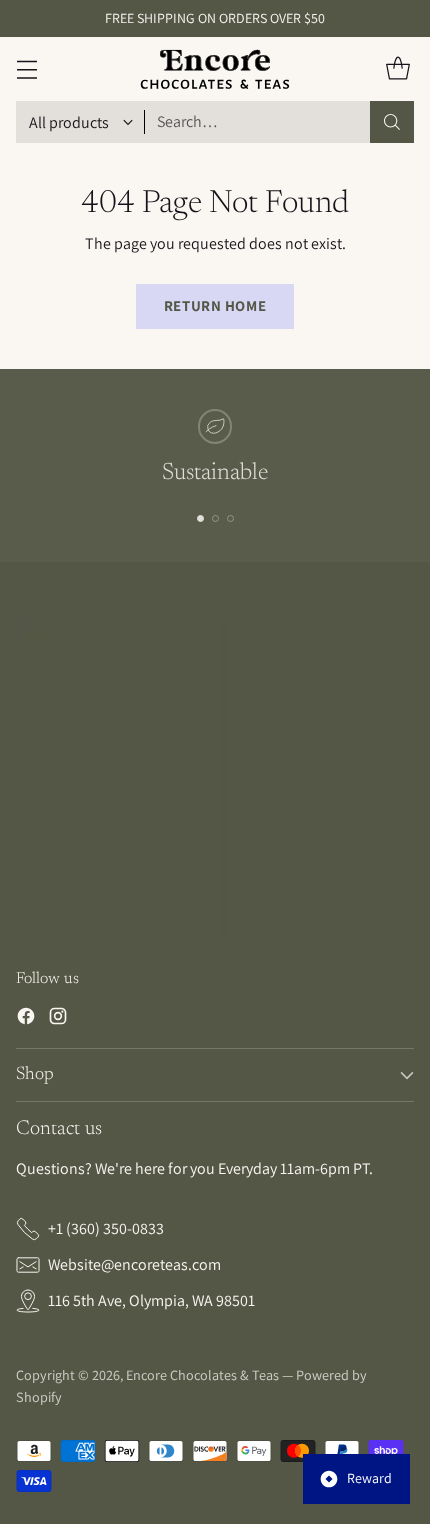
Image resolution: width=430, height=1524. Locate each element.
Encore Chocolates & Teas (202, 1375)
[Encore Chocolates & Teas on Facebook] (26, 1019)
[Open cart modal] (397, 69)
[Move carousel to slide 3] (230, 518)
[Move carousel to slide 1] (200, 518)
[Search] (392, 122)
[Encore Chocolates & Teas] (215, 69)
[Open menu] (26, 69)
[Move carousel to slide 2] (215, 518)
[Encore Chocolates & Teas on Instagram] (58, 1019)
